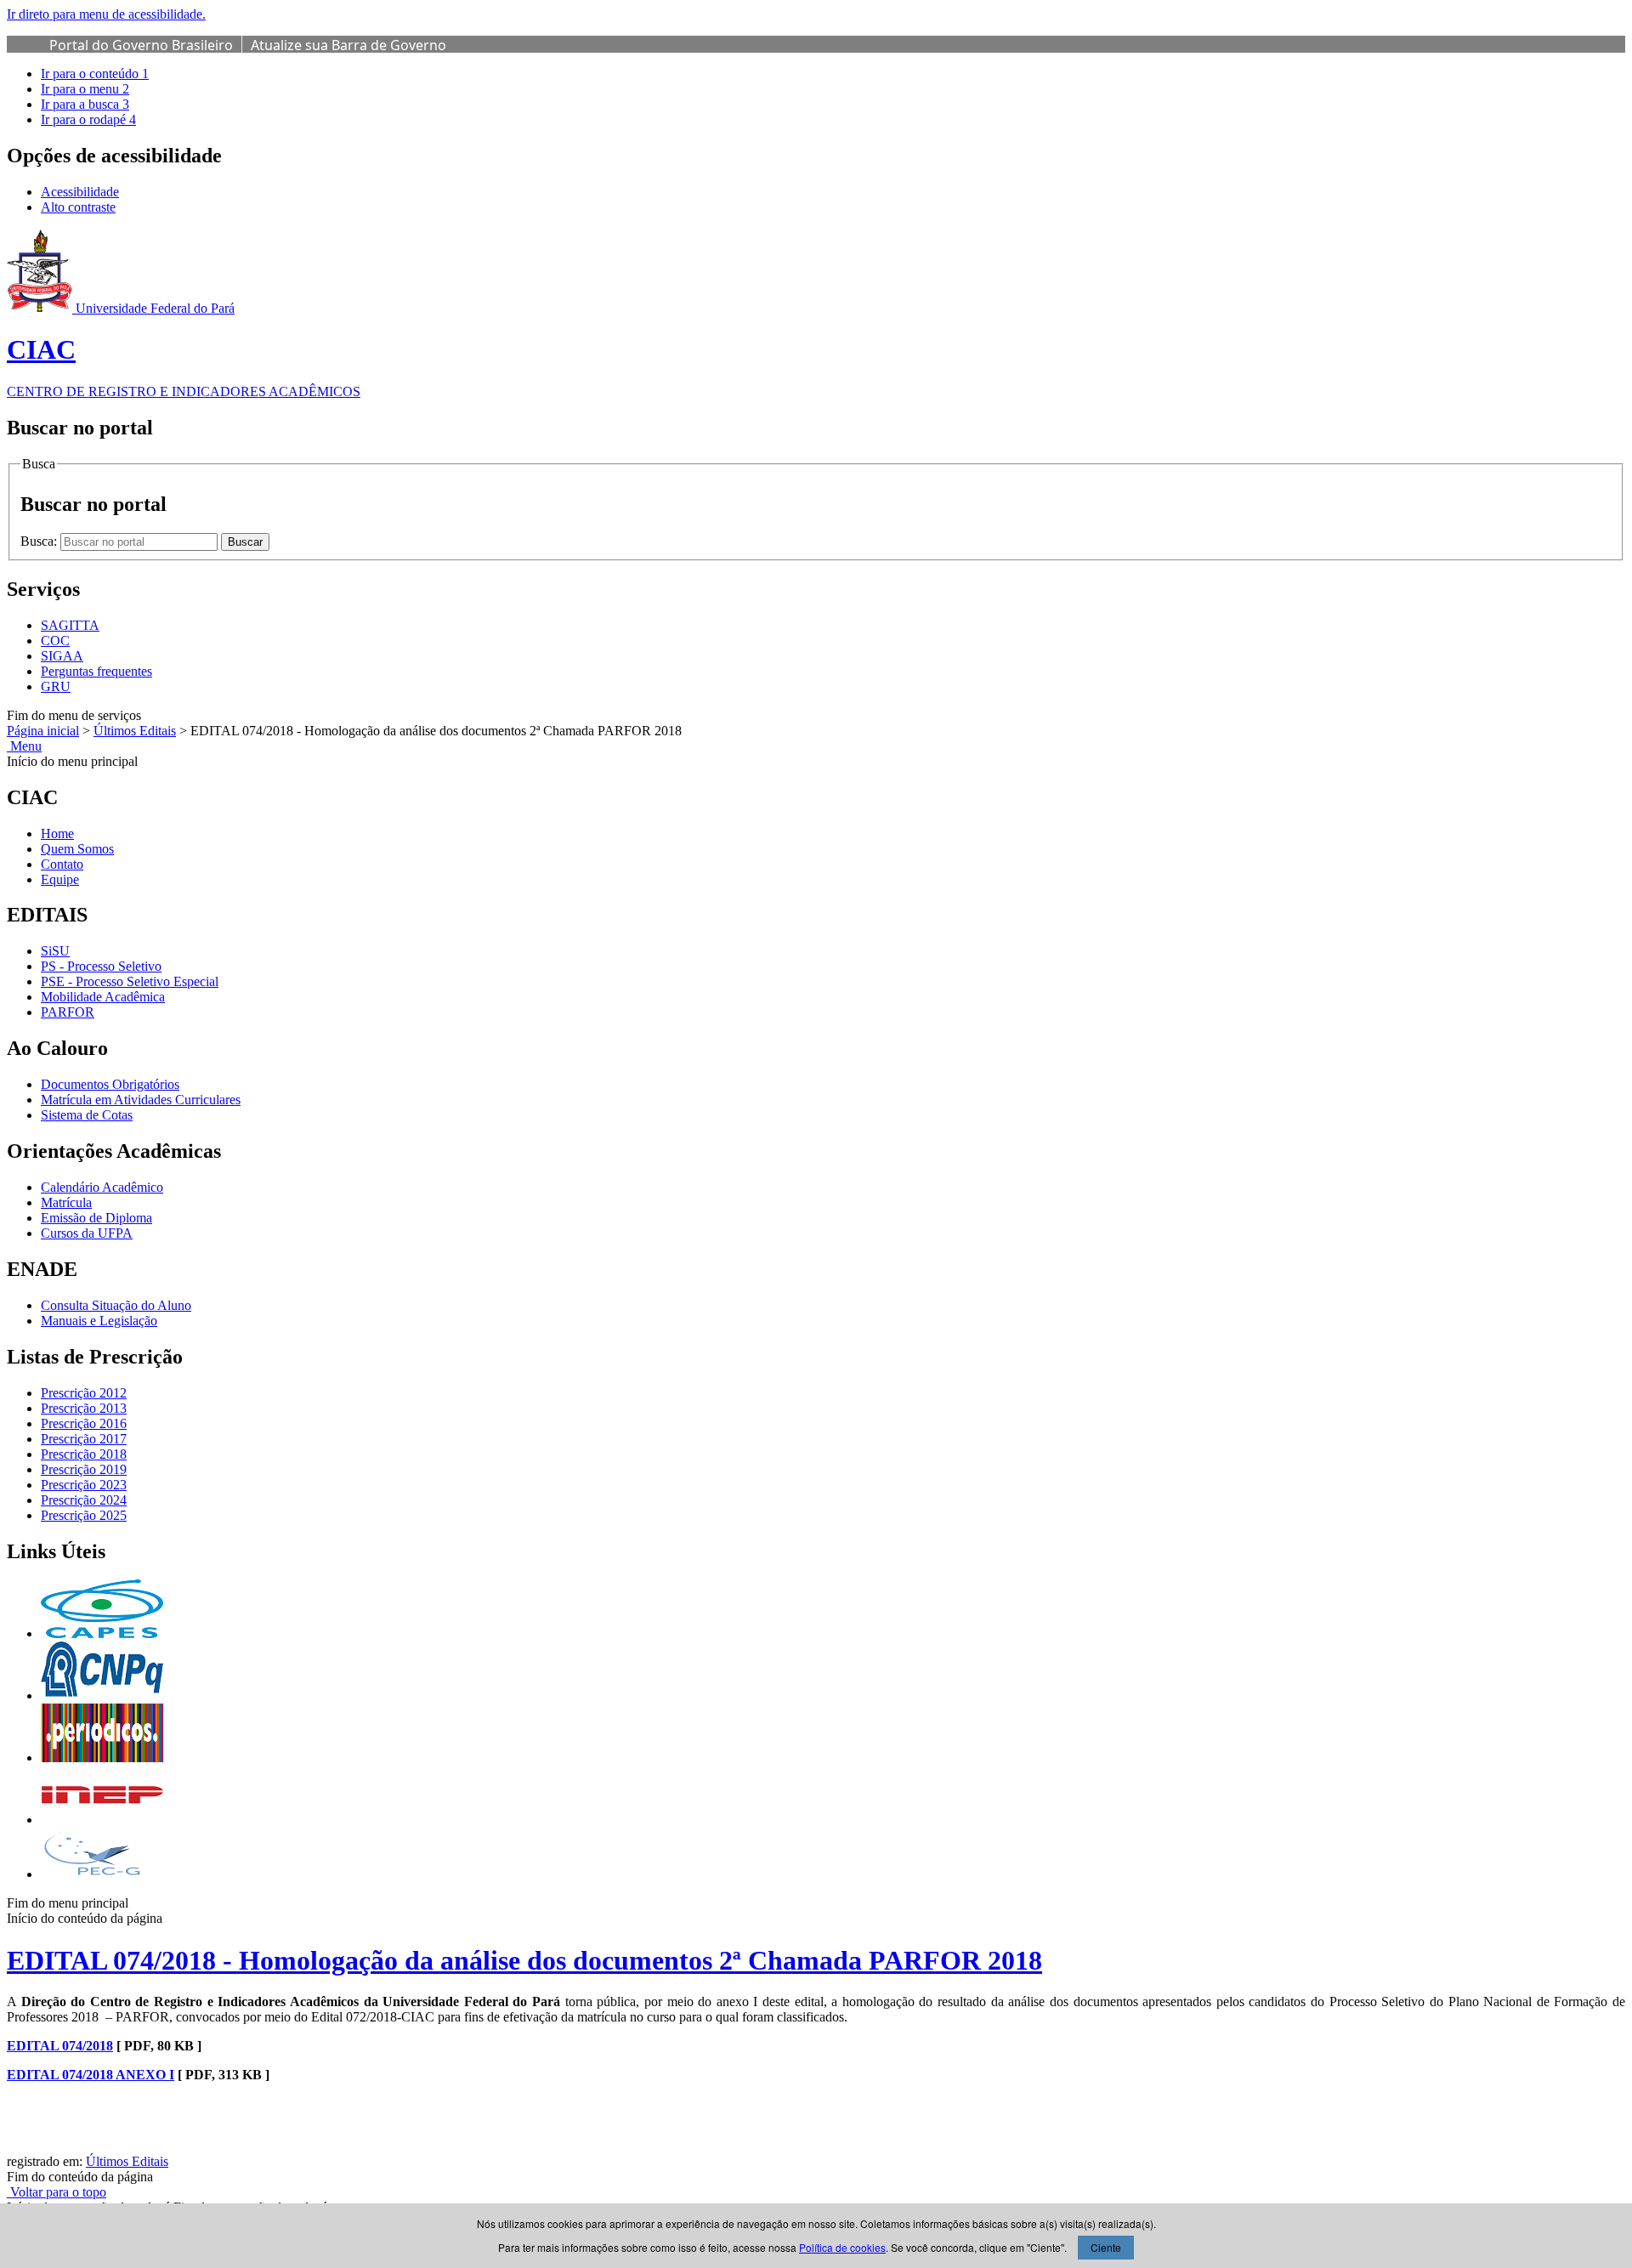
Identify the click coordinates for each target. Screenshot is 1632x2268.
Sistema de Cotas (87, 1115)
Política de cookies (842, 2247)
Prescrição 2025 (84, 1515)
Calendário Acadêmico (102, 1187)
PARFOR (68, 1012)
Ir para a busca (85, 104)
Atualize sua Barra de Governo (348, 45)
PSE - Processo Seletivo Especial (130, 981)
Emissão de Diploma (96, 1218)
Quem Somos (77, 849)
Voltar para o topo (57, 2192)
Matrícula (66, 1202)
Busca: (40, 541)
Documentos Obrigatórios (110, 1084)
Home (57, 833)
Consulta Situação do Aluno (116, 1305)
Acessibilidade (80, 192)
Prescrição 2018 (84, 1454)
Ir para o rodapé (88, 119)
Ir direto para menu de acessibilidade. (106, 14)
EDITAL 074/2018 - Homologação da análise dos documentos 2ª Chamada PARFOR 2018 (524, 1960)
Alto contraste (78, 207)
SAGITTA (70, 625)
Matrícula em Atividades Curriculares (141, 1100)
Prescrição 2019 (84, 1469)
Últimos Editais (135, 731)
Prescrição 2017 (84, 1439)
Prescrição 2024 (84, 1500)
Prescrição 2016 (84, 1423)
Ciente (1106, 2247)
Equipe (60, 879)
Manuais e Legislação (99, 1321)
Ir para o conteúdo (95, 74)
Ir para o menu (85, 89)
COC (55, 641)
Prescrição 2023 (84, 1485)
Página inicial (43, 731)
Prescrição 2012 (84, 1393)
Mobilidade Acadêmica (103, 997)
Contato (62, 864)
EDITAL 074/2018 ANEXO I (91, 2075)
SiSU (55, 951)
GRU (56, 686)
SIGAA (62, 656)
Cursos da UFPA (87, 1233)
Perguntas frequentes (96, 671)
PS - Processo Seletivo (101, 966)
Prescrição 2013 (84, 1408)
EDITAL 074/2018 (60, 2046)
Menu (24, 746)
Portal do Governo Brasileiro (141, 45)
